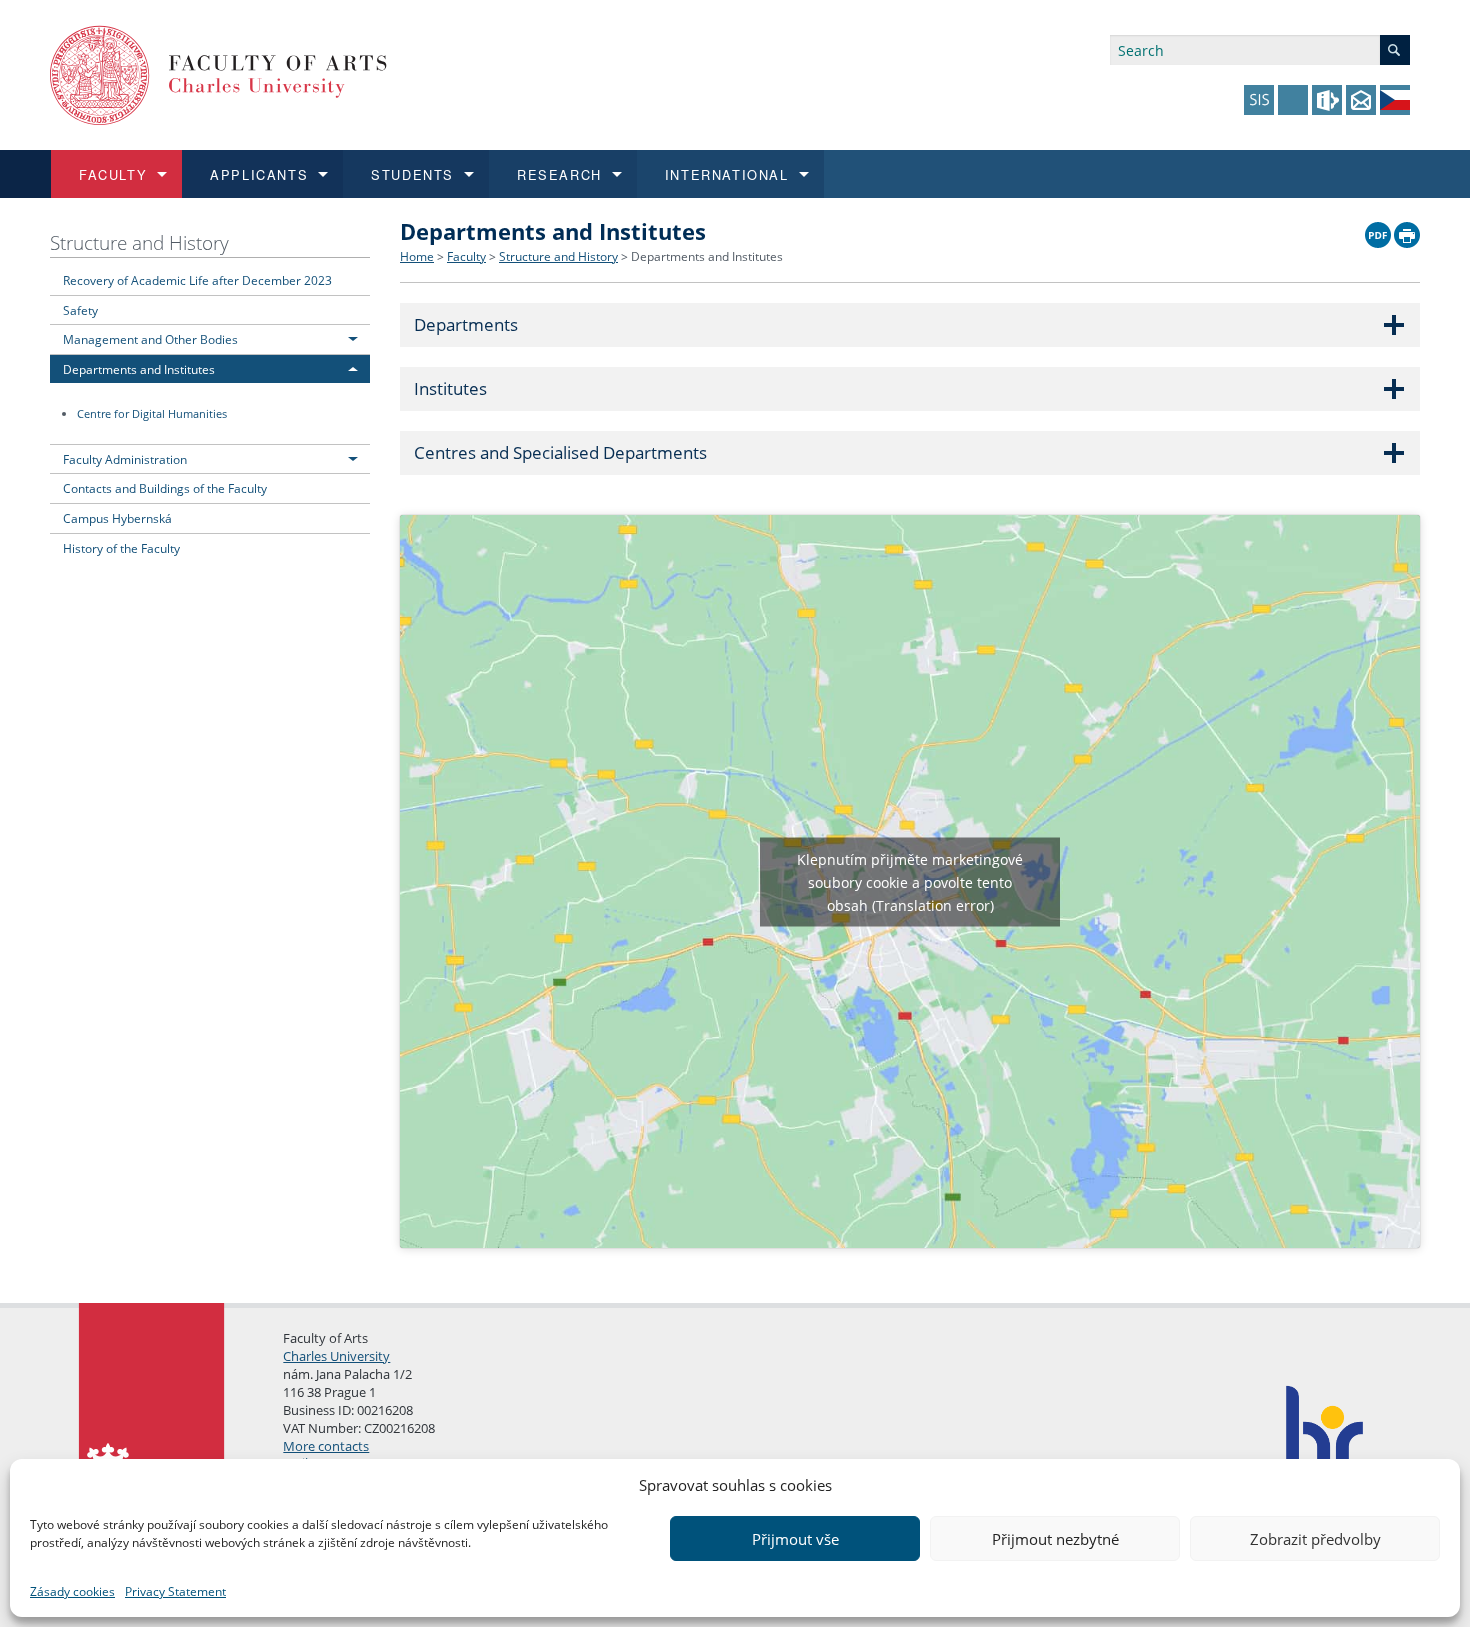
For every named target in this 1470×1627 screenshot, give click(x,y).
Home (417, 256)
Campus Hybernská (117, 518)
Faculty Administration (125, 459)
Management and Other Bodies (150, 339)
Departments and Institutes (139, 369)
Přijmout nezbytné (1055, 1539)
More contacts (326, 1446)
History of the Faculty (121, 548)
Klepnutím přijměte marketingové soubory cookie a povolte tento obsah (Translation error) (910, 881)
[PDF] (1378, 230)
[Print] (1407, 230)
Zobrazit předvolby (1315, 1539)
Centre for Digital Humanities (152, 414)
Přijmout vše (795, 1539)
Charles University (336, 1356)
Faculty (466, 256)
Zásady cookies (72, 1591)
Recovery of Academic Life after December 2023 (197, 280)
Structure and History (139, 242)
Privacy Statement (175, 1591)
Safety (80, 310)
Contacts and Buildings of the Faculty (165, 488)
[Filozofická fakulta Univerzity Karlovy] (218, 73)
